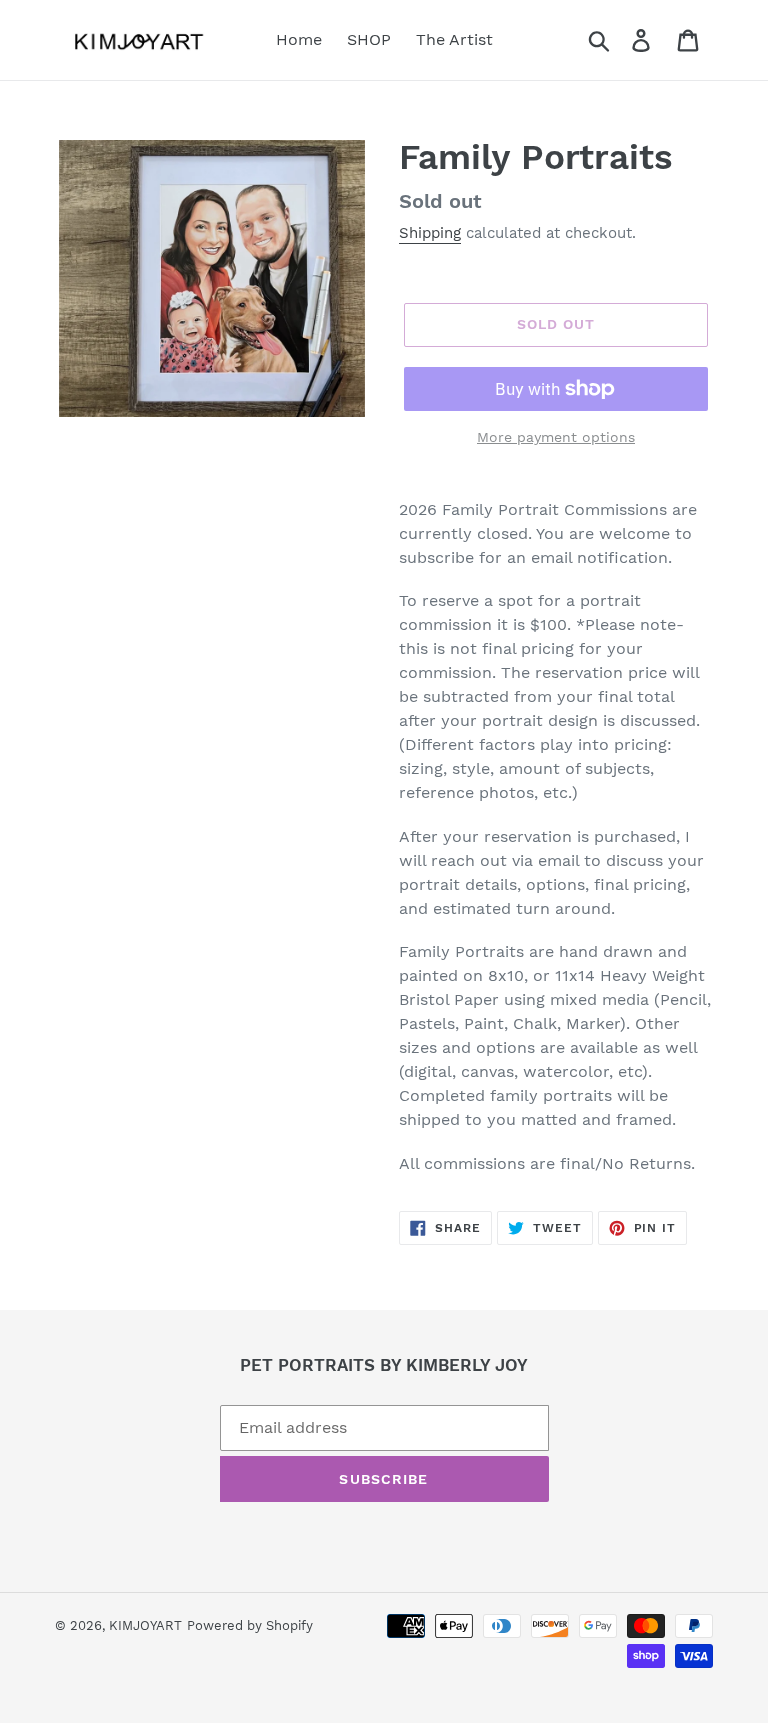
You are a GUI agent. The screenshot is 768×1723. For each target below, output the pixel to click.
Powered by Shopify (250, 1625)
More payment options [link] (556, 437)
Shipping (430, 233)
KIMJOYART (145, 1625)
